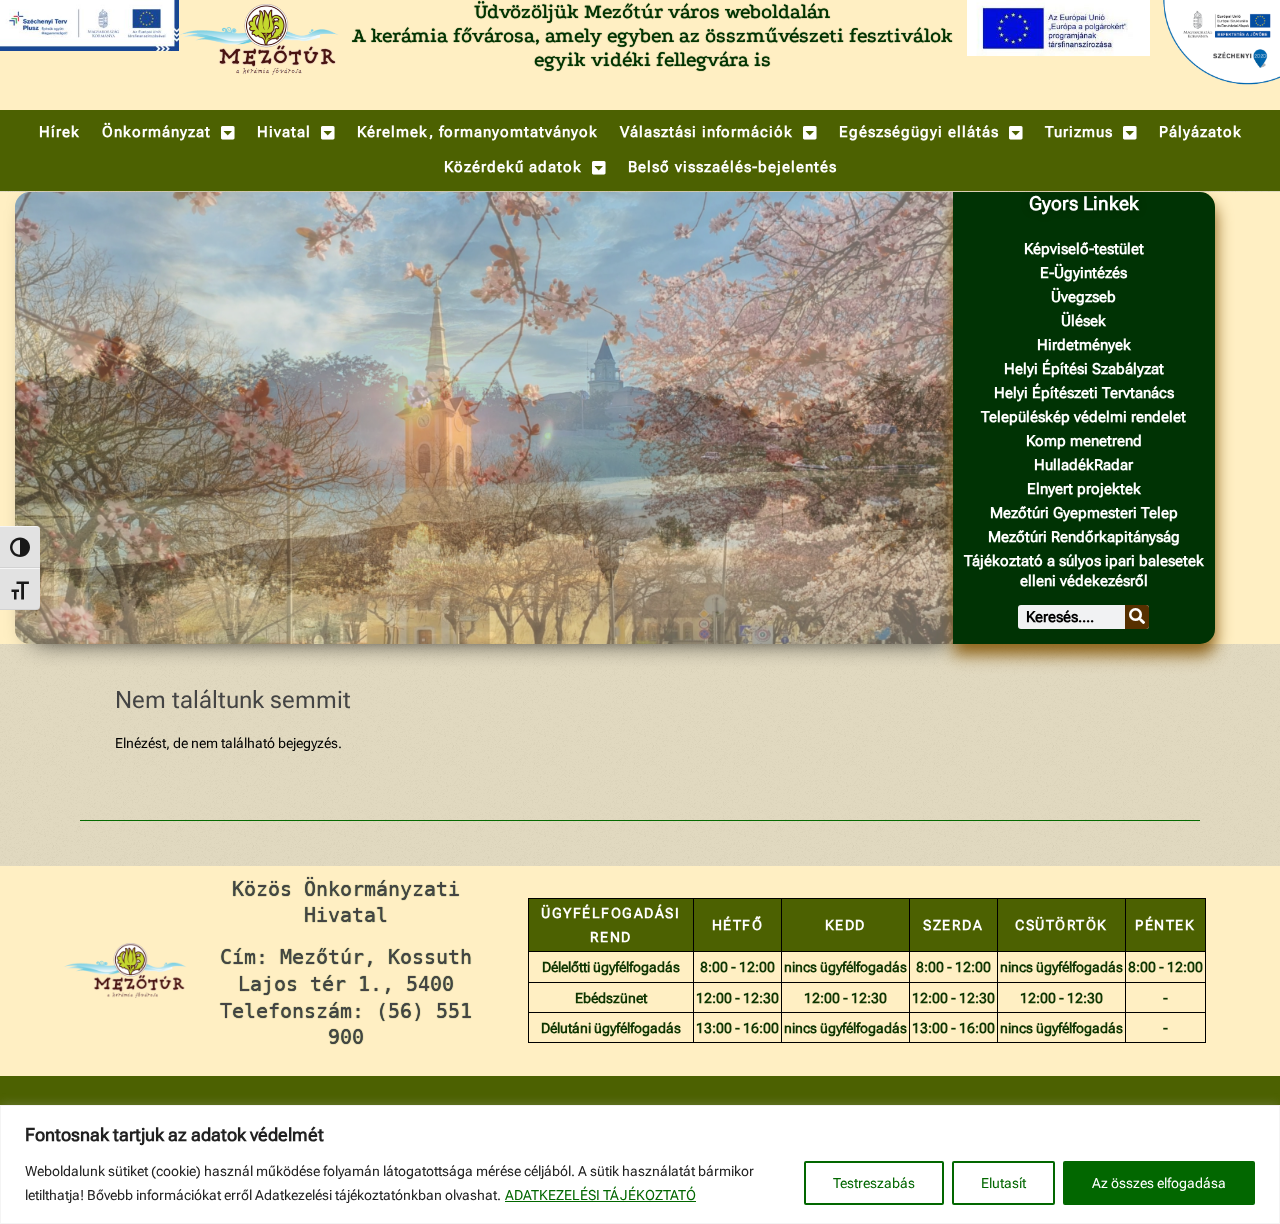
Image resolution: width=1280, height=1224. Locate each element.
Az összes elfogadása (1159, 1183)
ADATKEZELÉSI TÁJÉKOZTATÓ (600, 1195)
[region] (640, 1164)
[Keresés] (1137, 617)
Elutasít (1003, 1183)
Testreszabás (874, 1183)
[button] (168, 132)
